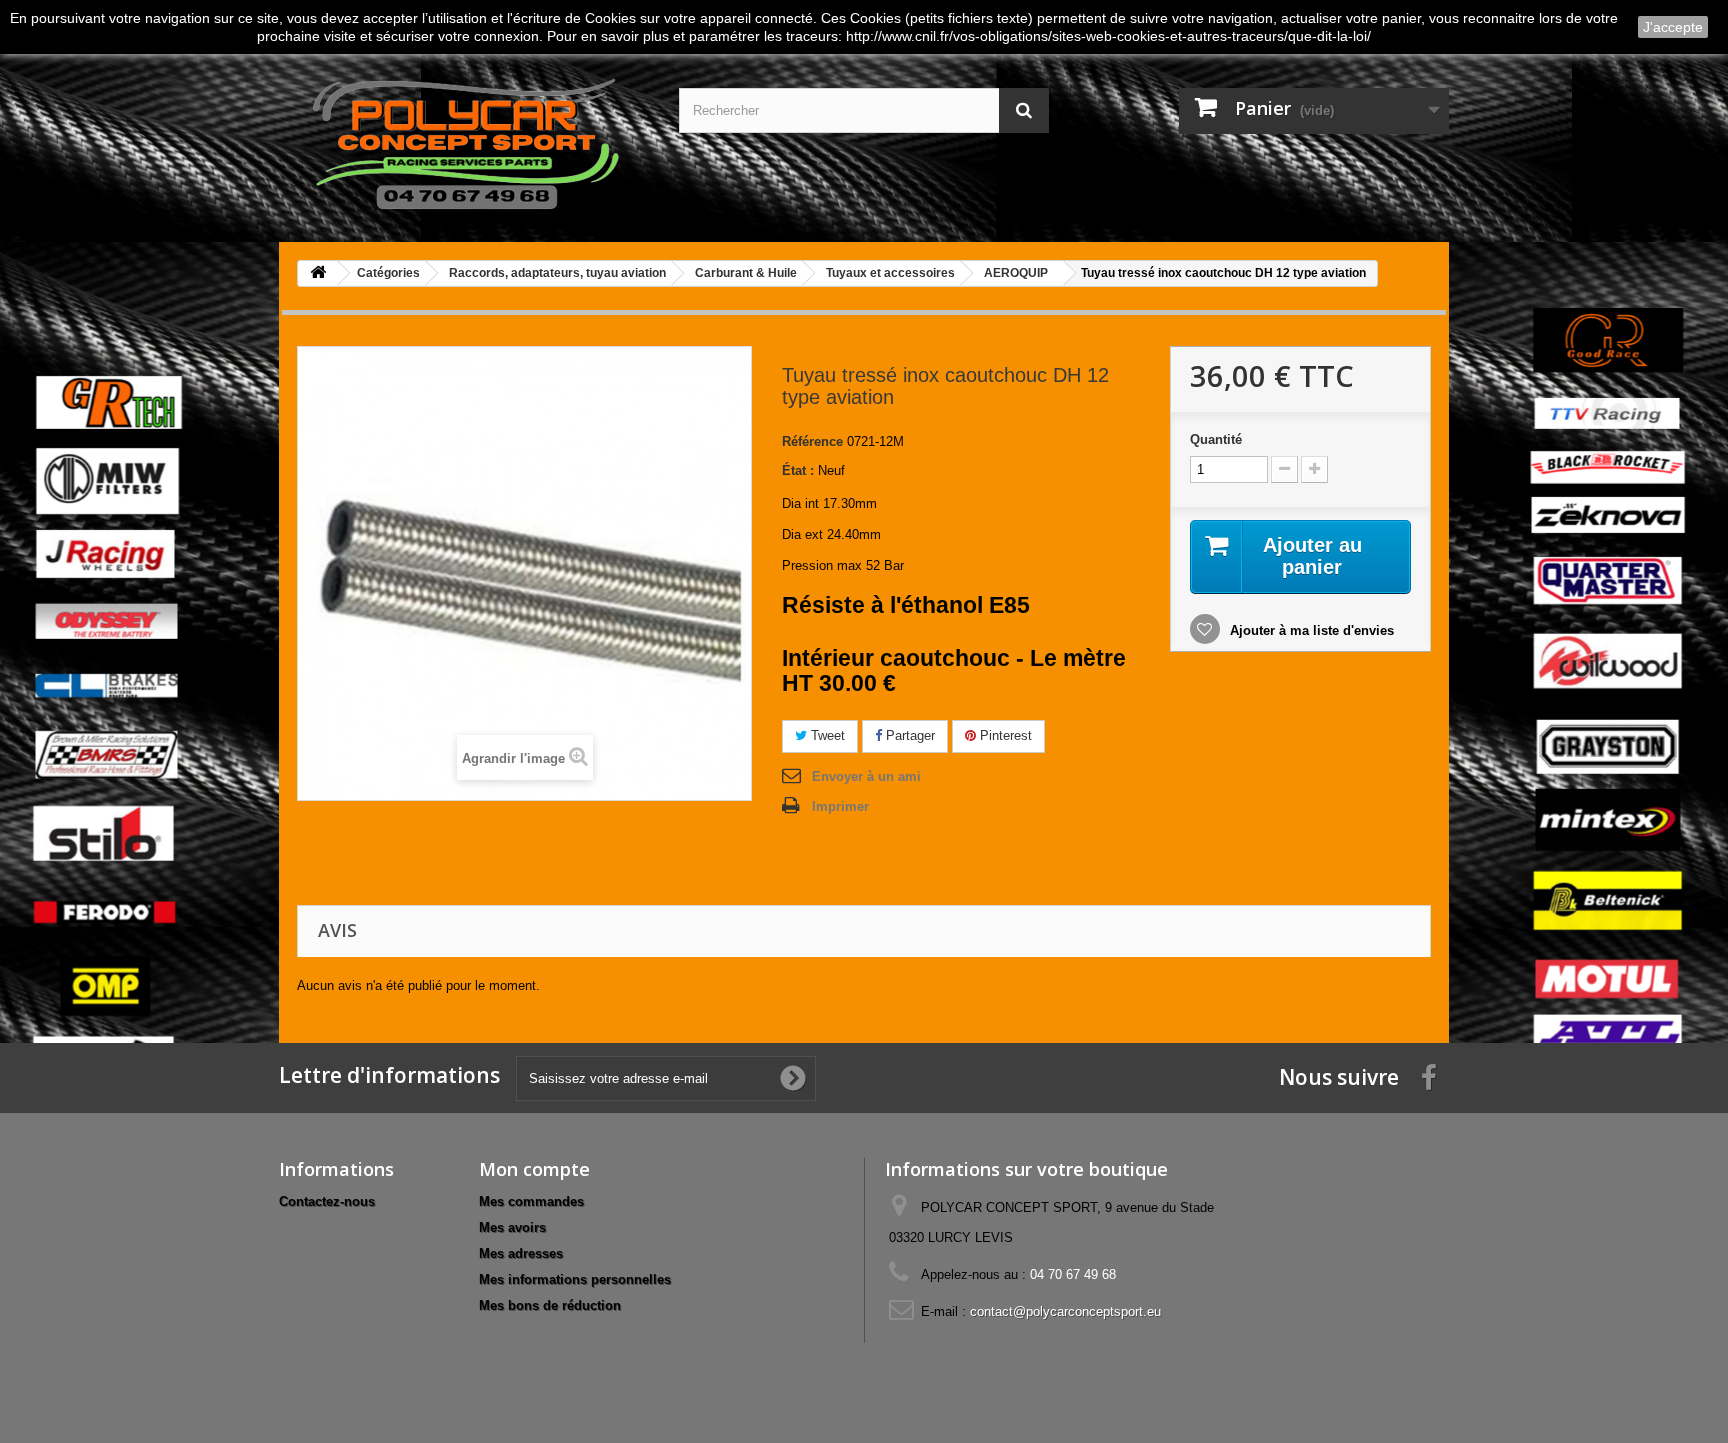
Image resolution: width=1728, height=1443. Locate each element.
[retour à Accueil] (318, 273)
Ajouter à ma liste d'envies (1310, 630)
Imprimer (840, 806)
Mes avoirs (512, 1227)
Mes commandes (531, 1201)
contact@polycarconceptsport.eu (1065, 1311)
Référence (812, 441)
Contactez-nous (327, 1201)
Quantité (1216, 439)
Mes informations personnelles (575, 1279)
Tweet (826, 735)
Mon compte (534, 1169)
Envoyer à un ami (866, 776)
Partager (908, 735)
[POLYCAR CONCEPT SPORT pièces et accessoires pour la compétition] (464, 140)
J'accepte (1673, 27)
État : (798, 470)
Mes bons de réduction (550, 1305)
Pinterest (1004, 735)
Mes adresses (521, 1253)
